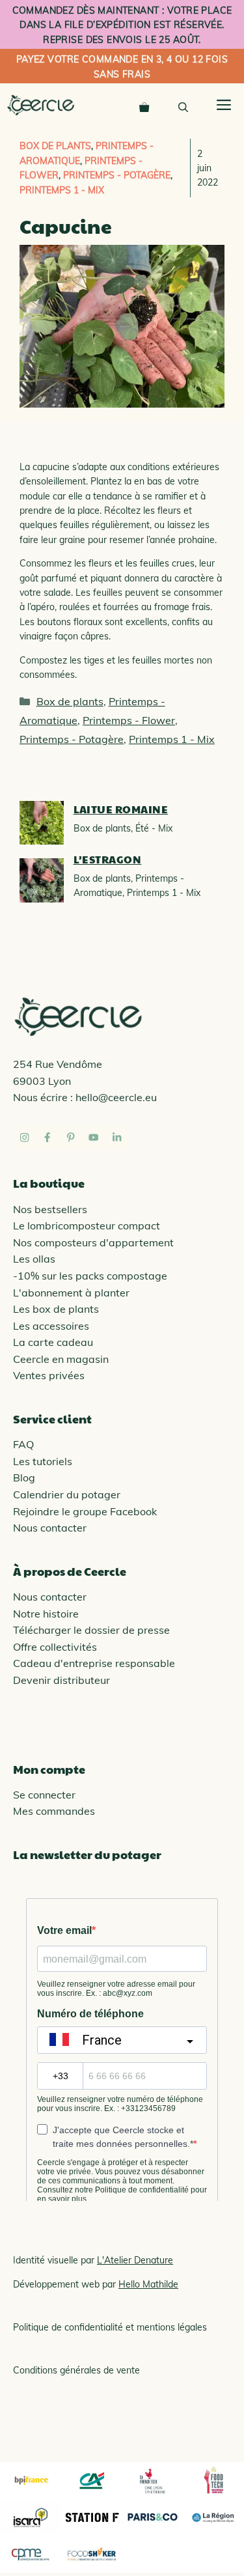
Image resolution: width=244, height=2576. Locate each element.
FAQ (23, 1444)
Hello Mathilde (148, 2284)
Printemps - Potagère (117, 175)
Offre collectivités (55, 1647)
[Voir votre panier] (144, 105)
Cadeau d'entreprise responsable (94, 1663)
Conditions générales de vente (76, 2370)
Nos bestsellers (50, 1209)
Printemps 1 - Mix (62, 190)
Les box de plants (56, 1309)
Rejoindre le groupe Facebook (85, 1511)
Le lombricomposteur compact (87, 1225)
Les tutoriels (43, 1461)
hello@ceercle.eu (116, 1097)
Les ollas (34, 1259)
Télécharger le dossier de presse (91, 1630)
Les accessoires (51, 1326)
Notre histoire (46, 1614)
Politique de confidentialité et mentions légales (110, 2327)
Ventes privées (49, 1375)
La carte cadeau (53, 1342)
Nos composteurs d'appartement (93, 1242)
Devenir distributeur (61, 1680)
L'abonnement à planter (71, 1293)
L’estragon (108, 859)
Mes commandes (54, 1811)
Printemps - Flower (129, 720)
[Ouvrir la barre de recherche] (183, 105)
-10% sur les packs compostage (90, 1276)
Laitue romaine (121, 809)
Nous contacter (50, 1528)
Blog (24, 1477)
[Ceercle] (41, 105)
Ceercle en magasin (61, 1359)
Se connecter (44, 1795)
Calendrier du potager (67, 1494)
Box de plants (55, 146)
